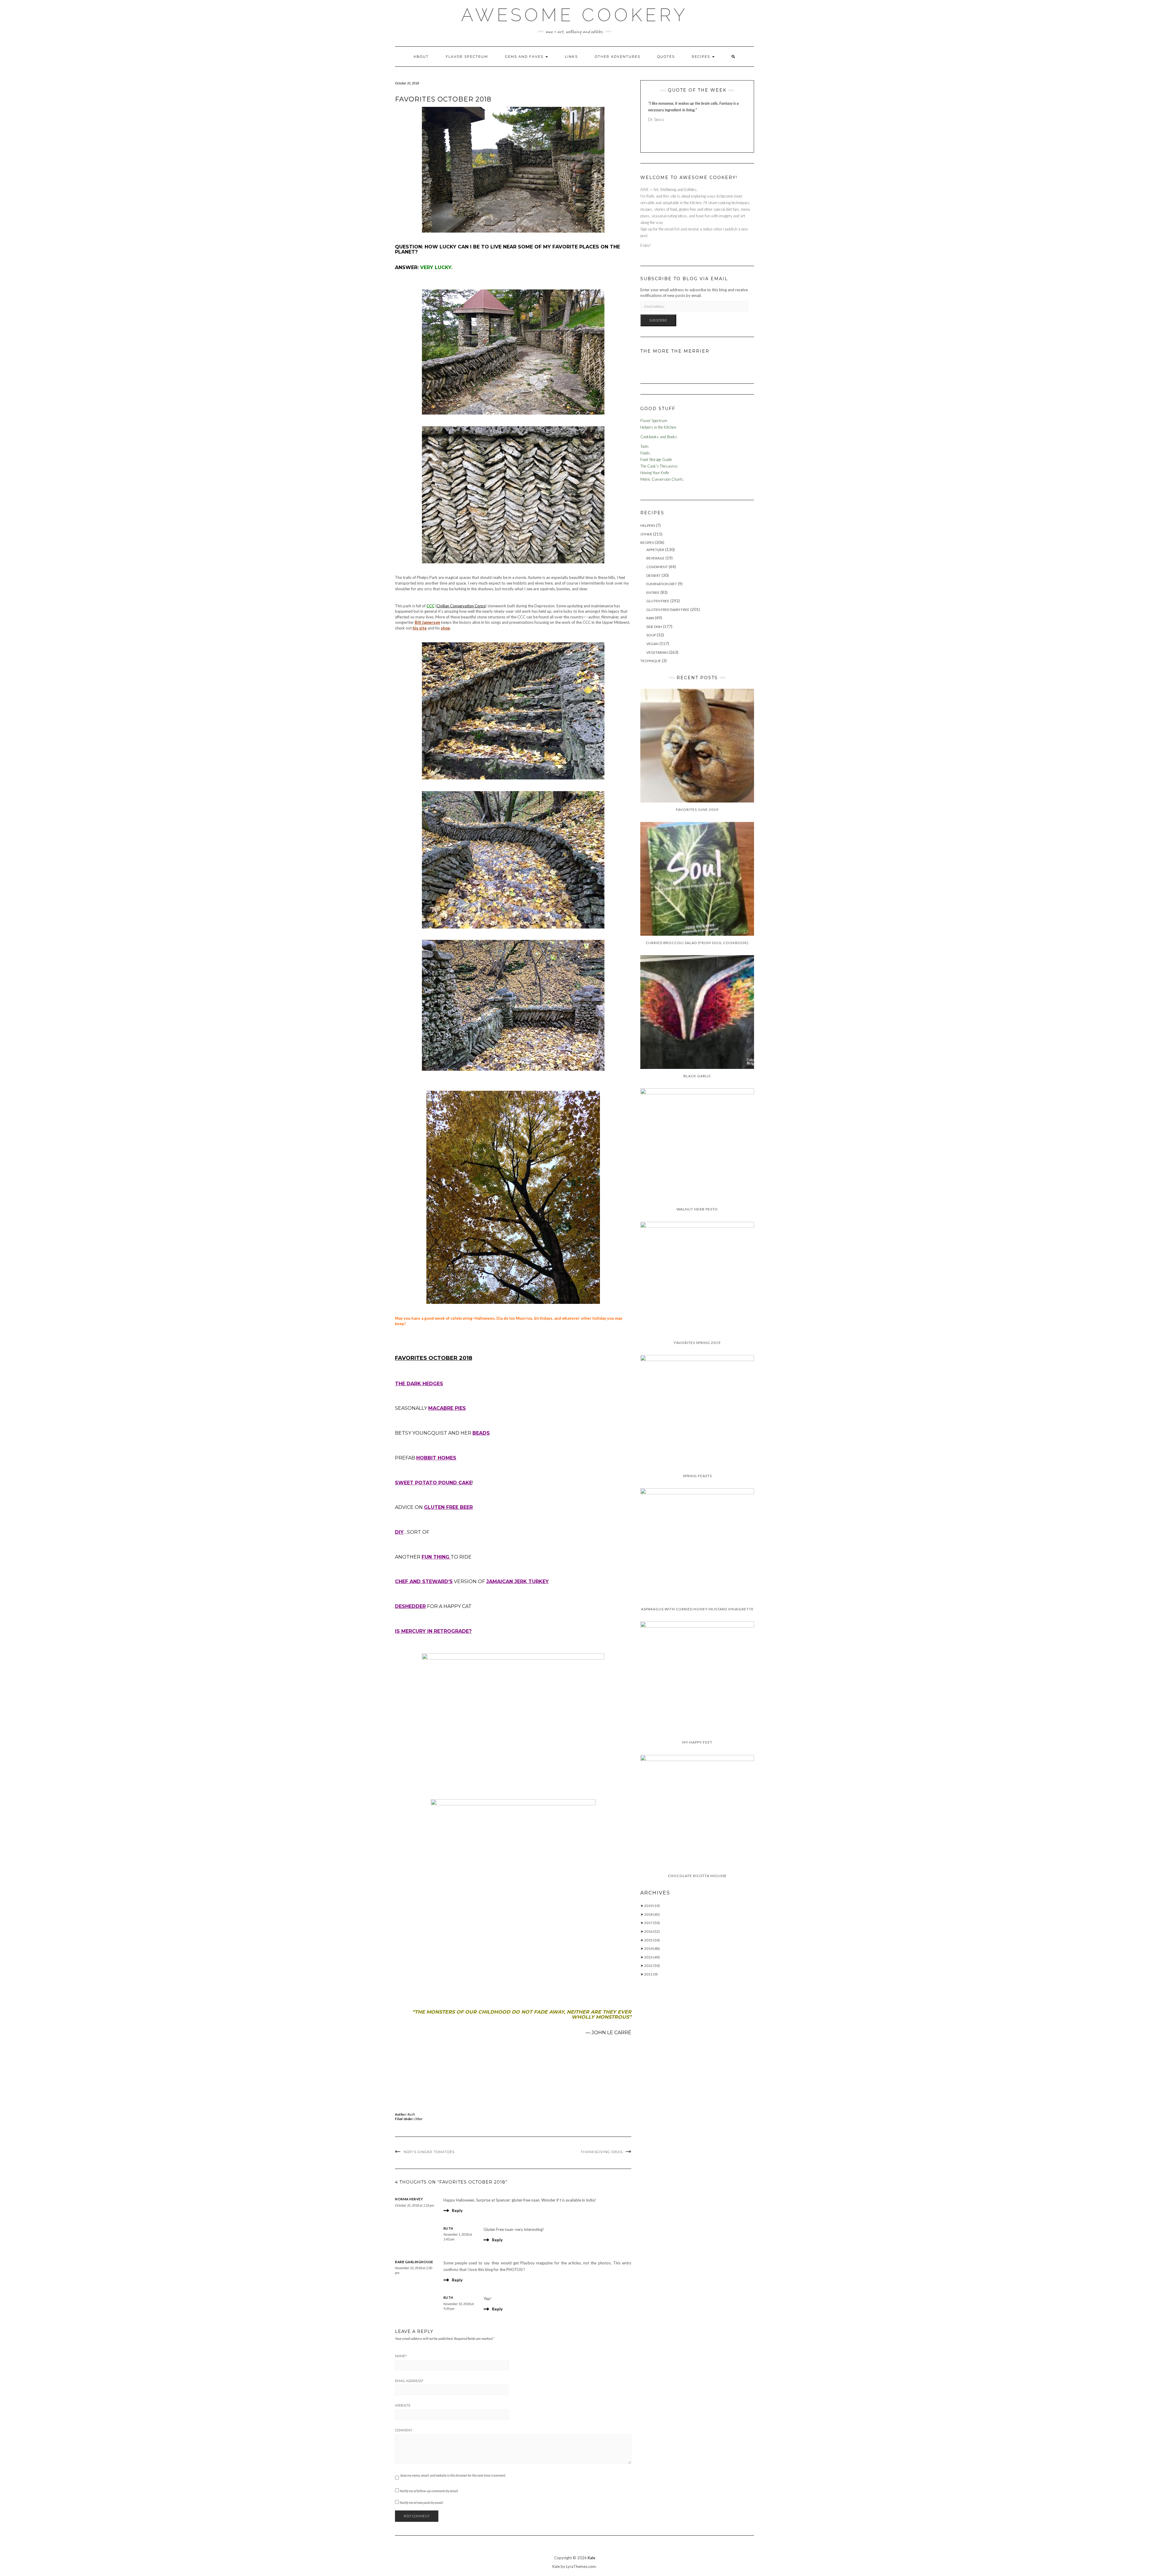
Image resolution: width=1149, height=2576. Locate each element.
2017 (652, 1923)
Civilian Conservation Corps (461, 606)
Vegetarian (657, 652)
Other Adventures (618, 57)
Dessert (653, 575)
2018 (652, 1914)
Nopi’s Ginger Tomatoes (429, 2152)
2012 (652, 1966)
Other (418, 2119)
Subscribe (658, 320)
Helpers (648, 525)
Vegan (652, 644)
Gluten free (658, 601)
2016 (652, 1931)
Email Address (409, 2381)
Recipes (702, 57)
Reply (457, 2211)
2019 (652, 1906)
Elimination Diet (662, 584)
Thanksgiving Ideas (602, 2152)
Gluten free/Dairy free (668, 610)
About (421, 57)
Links (571, 57)
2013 (652, 1957)
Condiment (657, 567)
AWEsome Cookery (574, 15)
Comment (404, 2430)
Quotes (666, 57)
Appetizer (655, 550)
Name (401, 2356)
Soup (651, 635)
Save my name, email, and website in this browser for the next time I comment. (453, 2475)
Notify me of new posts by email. (422, 2503)
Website (403, 2405)
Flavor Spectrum (467, 57)
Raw (650, 618)
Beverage (655, 558)
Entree (653, 593)
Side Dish (654, 627)
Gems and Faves (525, 57)
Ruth (411, 2114)
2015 (652, 1940)
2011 (651, 1974)
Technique (651, 661)
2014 (652, 1948)
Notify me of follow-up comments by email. (429, 2491)
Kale (591, 2558)
